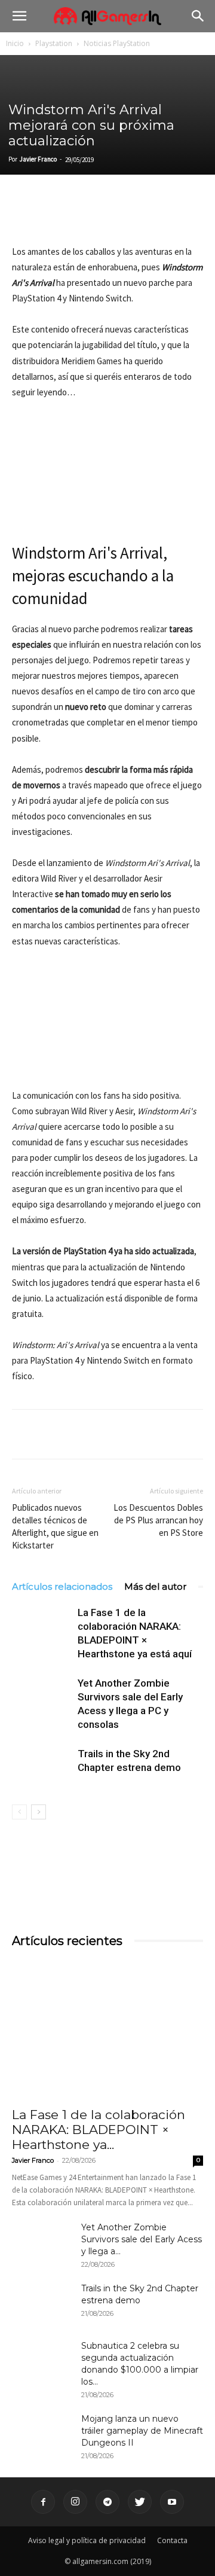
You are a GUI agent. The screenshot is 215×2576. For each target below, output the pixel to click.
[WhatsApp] (106, 216)
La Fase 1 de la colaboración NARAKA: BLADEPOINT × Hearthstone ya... (99, 2130)
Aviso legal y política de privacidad (87, 2540)
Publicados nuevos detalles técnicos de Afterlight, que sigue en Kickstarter (55, 1526)
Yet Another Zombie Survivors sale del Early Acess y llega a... (142, 2239)
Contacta (172, 2540)
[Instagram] (75, 2502)
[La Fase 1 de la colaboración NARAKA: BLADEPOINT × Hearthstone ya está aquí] (42, 1627)
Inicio (15, 43)
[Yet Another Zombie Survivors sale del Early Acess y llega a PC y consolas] (42, 1697)
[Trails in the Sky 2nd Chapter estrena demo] (42, 1768)
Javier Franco (38, 159)
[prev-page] (19, 1812)
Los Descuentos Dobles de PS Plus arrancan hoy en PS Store (158, 1520)
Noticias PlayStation (117, 43)
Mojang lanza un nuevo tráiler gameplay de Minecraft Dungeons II (142, 2431)
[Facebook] (24, 216)
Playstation (54, 43)
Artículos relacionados (62, 1586)
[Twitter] (51, 216)
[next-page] (39, 1812)
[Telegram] (134, 216)
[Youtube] (172, 2502)
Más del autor (155, 1586)
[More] (162, 216)
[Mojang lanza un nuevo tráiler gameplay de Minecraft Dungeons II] (42, 2434)
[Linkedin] (79, 216)
